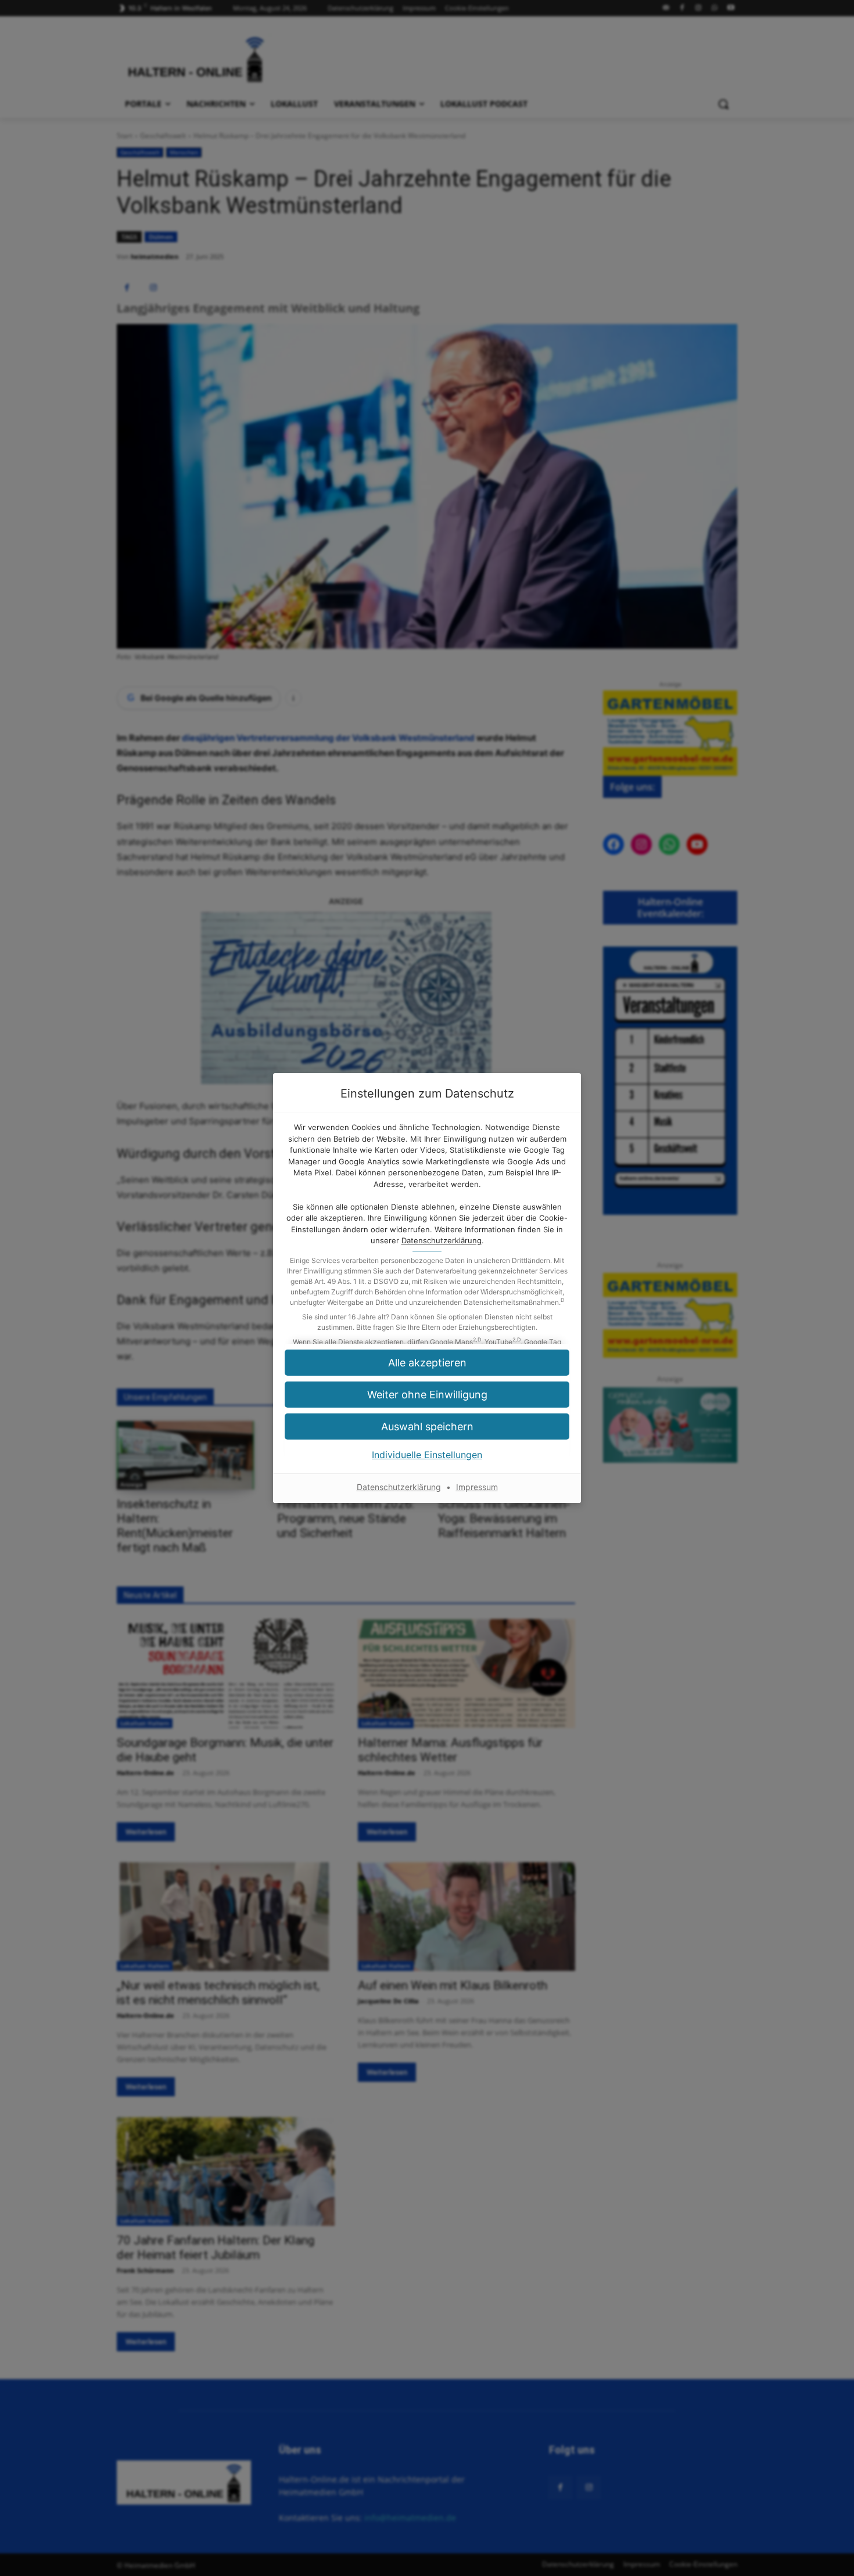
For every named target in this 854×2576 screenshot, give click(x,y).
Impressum (477, 1487)
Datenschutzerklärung (442, 1240)
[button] (427, 1395)
